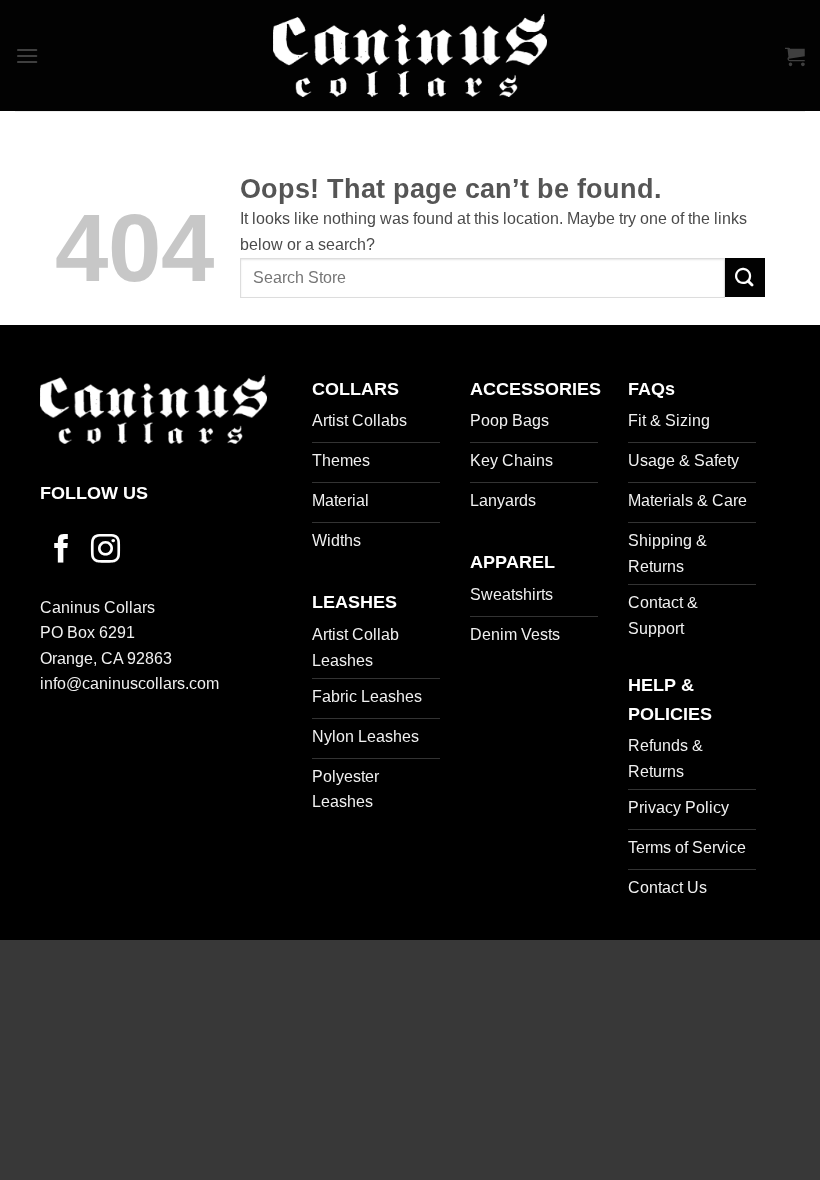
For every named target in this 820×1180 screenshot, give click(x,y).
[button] (27, 55)
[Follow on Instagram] (105, 551)
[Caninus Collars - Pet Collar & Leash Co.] (410, 55)
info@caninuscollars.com (129, 683)
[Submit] (745, 277)
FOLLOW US (94, 493)
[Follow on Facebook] (61, 551)
